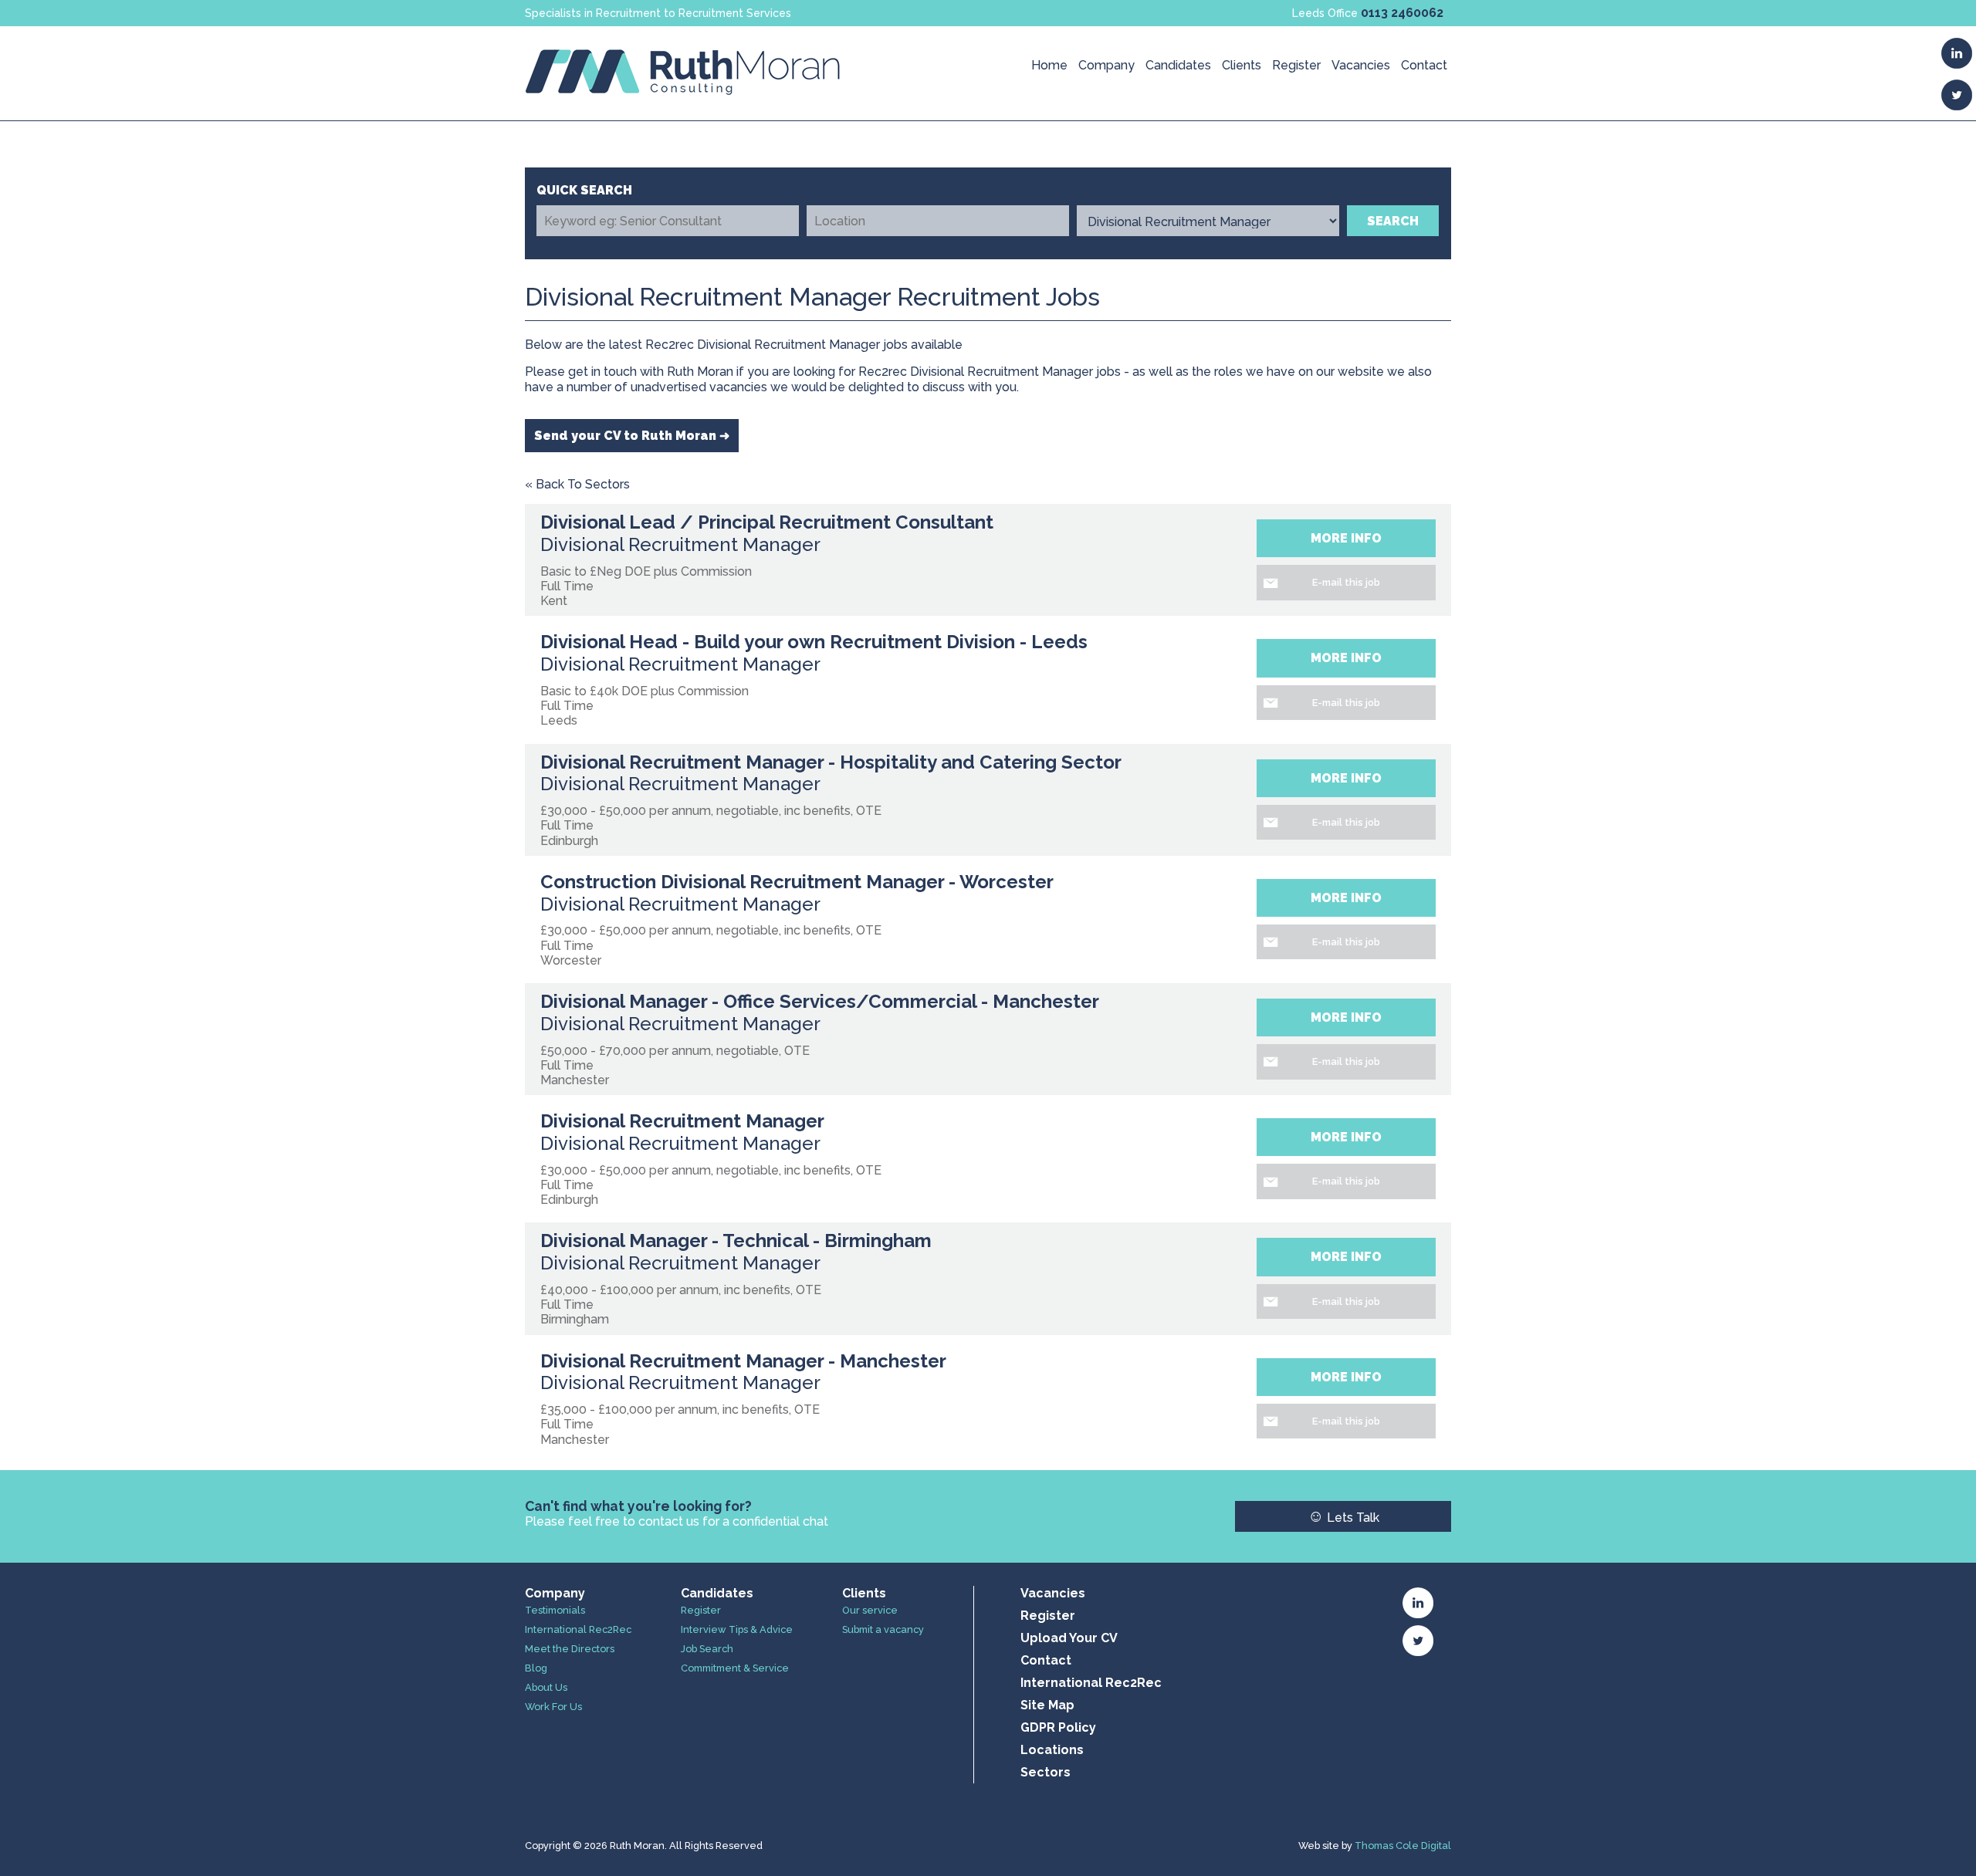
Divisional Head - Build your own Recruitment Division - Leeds (814, 642)
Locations (1052, 1750)
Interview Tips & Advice (737, 1629)
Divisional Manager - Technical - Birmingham (736, 1241)
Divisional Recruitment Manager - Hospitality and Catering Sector (831, 762)
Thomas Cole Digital (1403, 1846)
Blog (536, 1668)
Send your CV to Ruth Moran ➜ (632, 436)
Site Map (1047, 1705)
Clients (1242, 65)
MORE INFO (1346, 538)
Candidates (1178, 65)
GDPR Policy (1058, 1727)
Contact (1424, 65)
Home (1049, 65)
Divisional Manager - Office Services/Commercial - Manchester (820, 1001)
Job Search (707, 1649)
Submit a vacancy (883, 1629)
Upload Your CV (1069, 1638)
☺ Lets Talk (1343, 1516)
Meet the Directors (570, 1649)
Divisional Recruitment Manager (682, 1121)
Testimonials (555, 1610)
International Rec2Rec (578, 1629)
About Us (546, 1687)
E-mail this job (1346, 582)
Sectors (1046, 1772)
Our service (870, 1610)
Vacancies (1361, 65)
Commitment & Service (735, 1668)
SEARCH (1393, 221)
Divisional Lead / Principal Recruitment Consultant (767, 522)
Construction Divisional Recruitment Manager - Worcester (797, 882)
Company (1106, 65)
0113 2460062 (1402, 13)
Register (1296, 65)
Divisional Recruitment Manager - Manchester (743, 1361)
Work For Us (553, 1707)
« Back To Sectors (577, 484)
